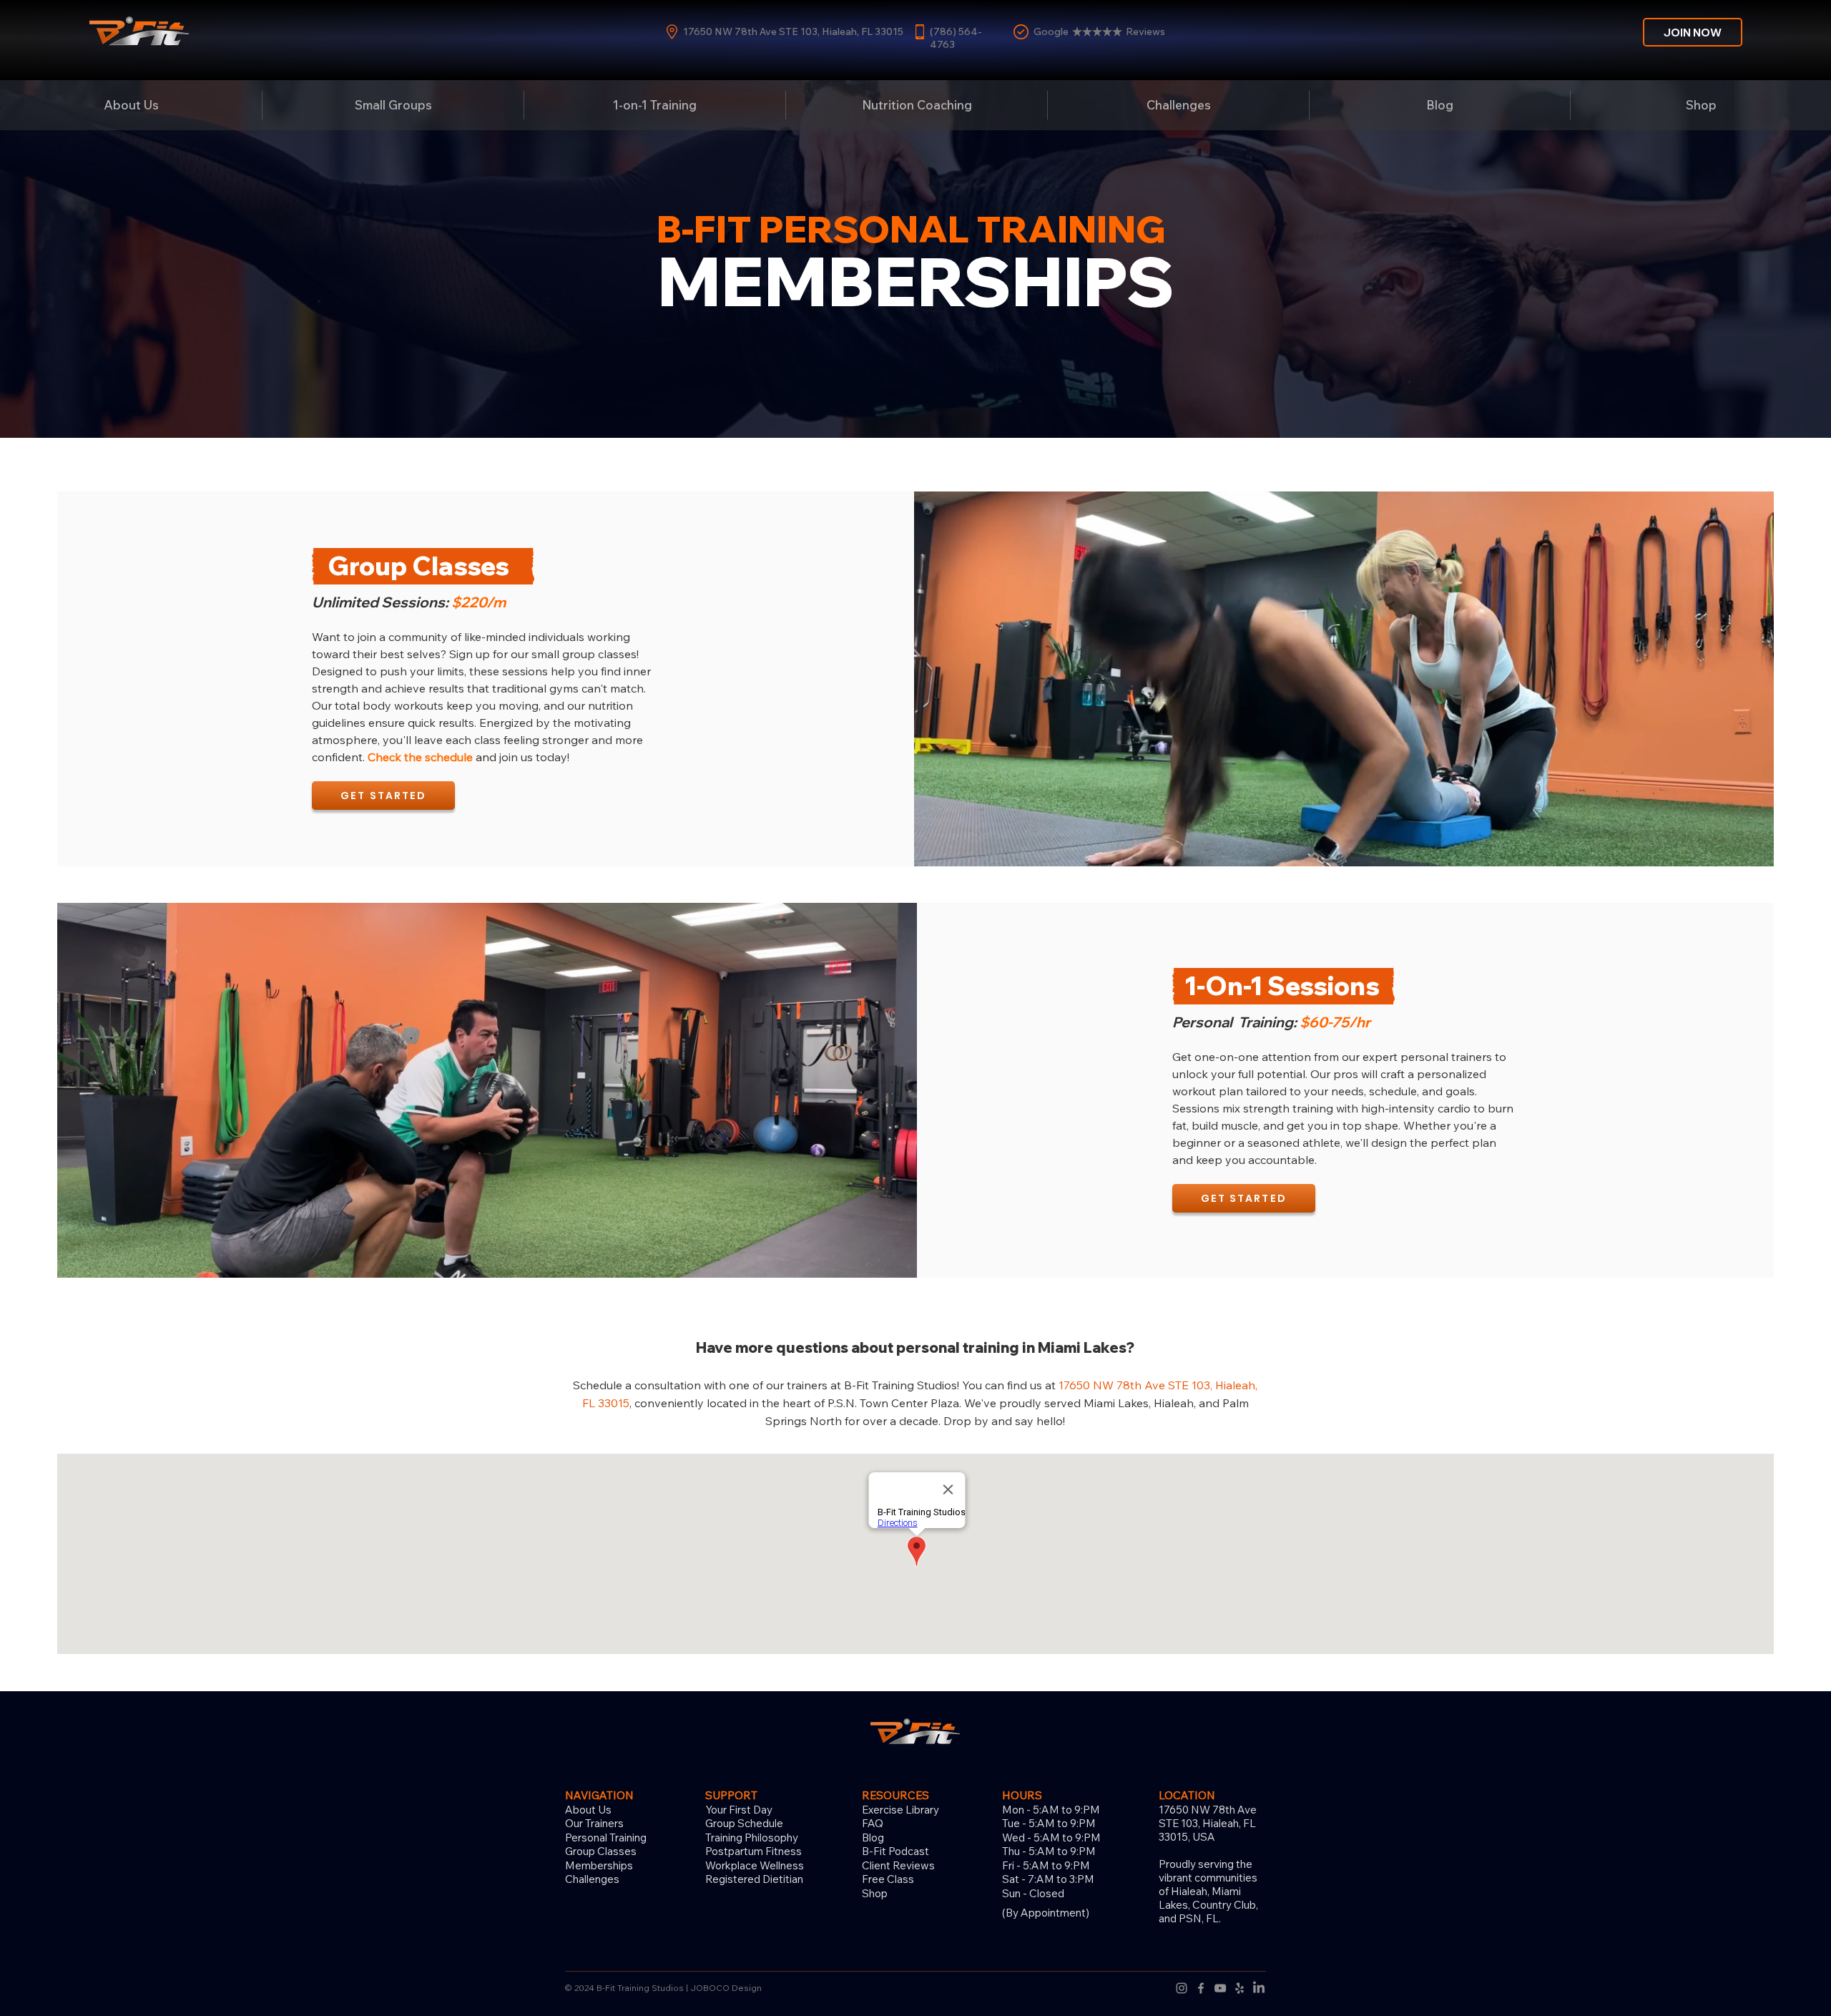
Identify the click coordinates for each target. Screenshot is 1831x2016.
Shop (875, 1893)
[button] (1178, 105)
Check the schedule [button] (420, 757)
